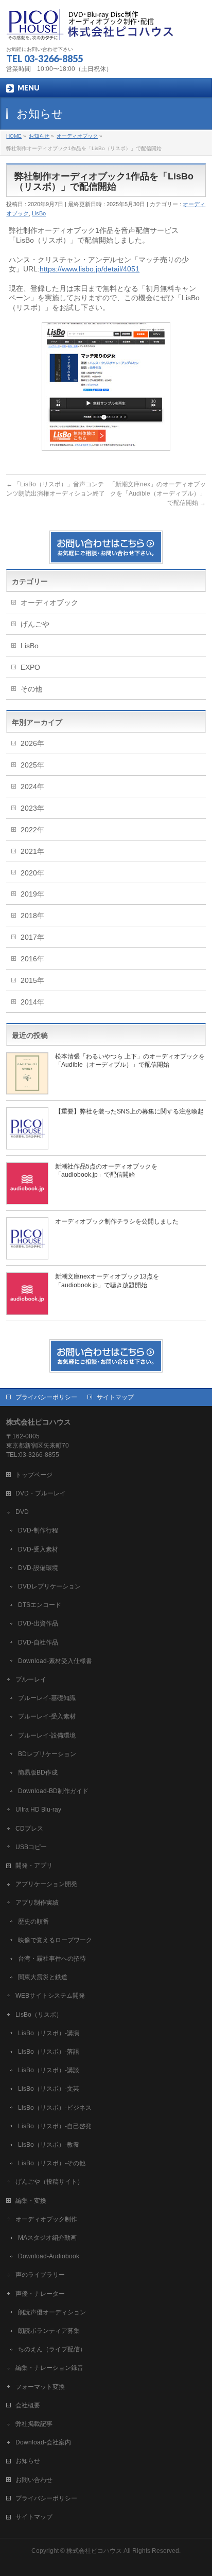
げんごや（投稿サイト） (49, 2182)
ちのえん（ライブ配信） (52, 2349)
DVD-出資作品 (38, 1623)
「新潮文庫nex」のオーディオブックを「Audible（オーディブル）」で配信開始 (157, 494)
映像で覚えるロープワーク (55, 1940)
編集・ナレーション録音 (49, 2368)
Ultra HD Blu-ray (38, 1810)
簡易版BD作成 (38, 1773)
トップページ (34, 1475)
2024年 (32, 787)
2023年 (32, 808)
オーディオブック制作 (46, 2219)
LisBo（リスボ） (39, 2015)
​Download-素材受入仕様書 (55, 1661)
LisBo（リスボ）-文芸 (49, 2089)
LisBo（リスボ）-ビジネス (55, 2108)
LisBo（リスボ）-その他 (52, 2163)
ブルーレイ (31, 1679)
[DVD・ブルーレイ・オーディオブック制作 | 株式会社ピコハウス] (91, 29)
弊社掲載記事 (34, 2424)
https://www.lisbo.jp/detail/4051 (90, 269)
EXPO (30, 667)
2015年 (32, 980)
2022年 (32, 830)
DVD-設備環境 (38, 1568)
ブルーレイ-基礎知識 (47, 1698)
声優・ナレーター (40, 2294)
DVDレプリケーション (49, 1586)
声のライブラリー (40, 2275)
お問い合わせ (34, 2480)
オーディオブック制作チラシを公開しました (117, 1221)
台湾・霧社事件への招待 (52, 1959)
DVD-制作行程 (38, 1530)
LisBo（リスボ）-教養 (49, 2145)
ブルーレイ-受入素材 (47, 1716)
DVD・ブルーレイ (41, 1493)
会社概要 (28, 2405)
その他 (31, 689)
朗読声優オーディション (52, 2312)
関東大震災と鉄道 (43, 1977)
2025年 (32, 765)
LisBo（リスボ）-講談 (49, 2070)
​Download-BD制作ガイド (53, 1791)
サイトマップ (115, 1397)
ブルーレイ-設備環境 (47, 1735)
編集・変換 (31, 2201)
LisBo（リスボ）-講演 (49, 2033)
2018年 (32, 916)
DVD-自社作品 (38, 1642)
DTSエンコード (40, 1605)
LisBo (39, 213)
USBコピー (31, 1847)
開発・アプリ (34, 1866)
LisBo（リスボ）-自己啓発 (55, 2126)
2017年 (32, 937)
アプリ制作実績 (37, 1903)
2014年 (32, 1002)
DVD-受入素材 (38, 1549)
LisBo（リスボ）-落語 (49, 2052)
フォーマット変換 (40, 2387)
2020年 (32, 873)
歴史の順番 (33, 1922)
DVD (22, 1512)
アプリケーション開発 (46, 1884)
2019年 (32, 894)
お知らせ (28, 2461)
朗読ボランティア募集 (49, 2331)
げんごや (35, 624)
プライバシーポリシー (46, 1397)
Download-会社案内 (43, 2442)
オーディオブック (49, 602)
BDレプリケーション (47, 1754)
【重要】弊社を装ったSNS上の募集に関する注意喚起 (129, 1111)
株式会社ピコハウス (94, 2551)
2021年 (32, 851)
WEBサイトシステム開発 (50, 1996)
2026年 (32, 743)
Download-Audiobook (49, 2256)
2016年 (32, 959)
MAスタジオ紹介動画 (47, 2238)
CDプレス (29, 1829)
